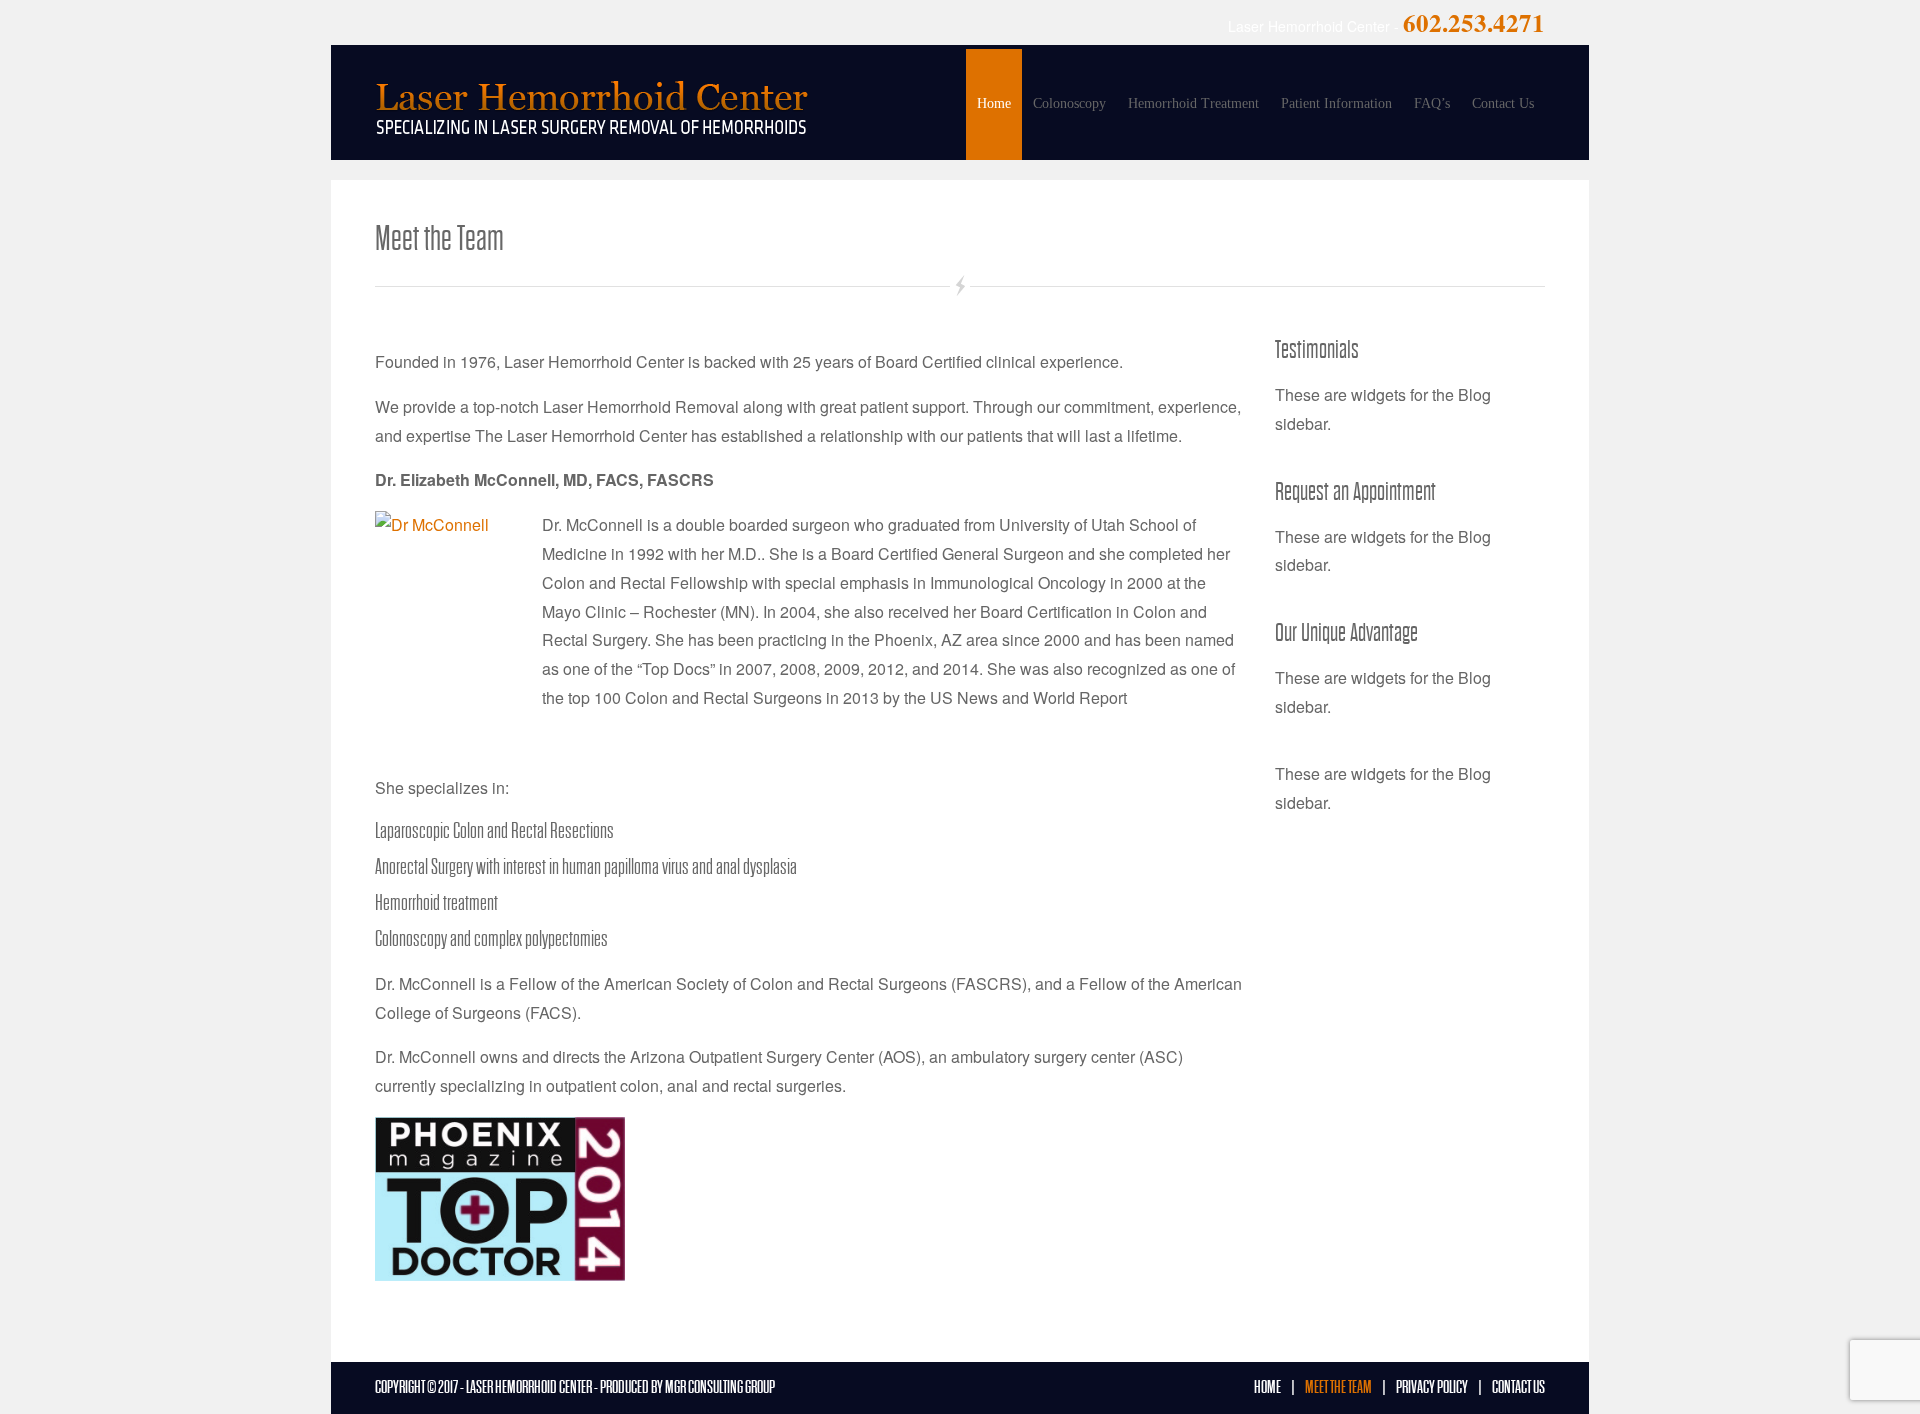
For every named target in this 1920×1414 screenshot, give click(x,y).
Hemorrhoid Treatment (1193, 103)
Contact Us (1503, 103)
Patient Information (1336, 103)
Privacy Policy (1432, 1387)
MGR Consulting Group (720, 1387)
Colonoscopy (1069, 103)
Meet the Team (1338, 1387)
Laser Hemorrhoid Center (529, 1387)
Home (994, 103)
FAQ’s (1432, 103)
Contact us (1518, 1387)
